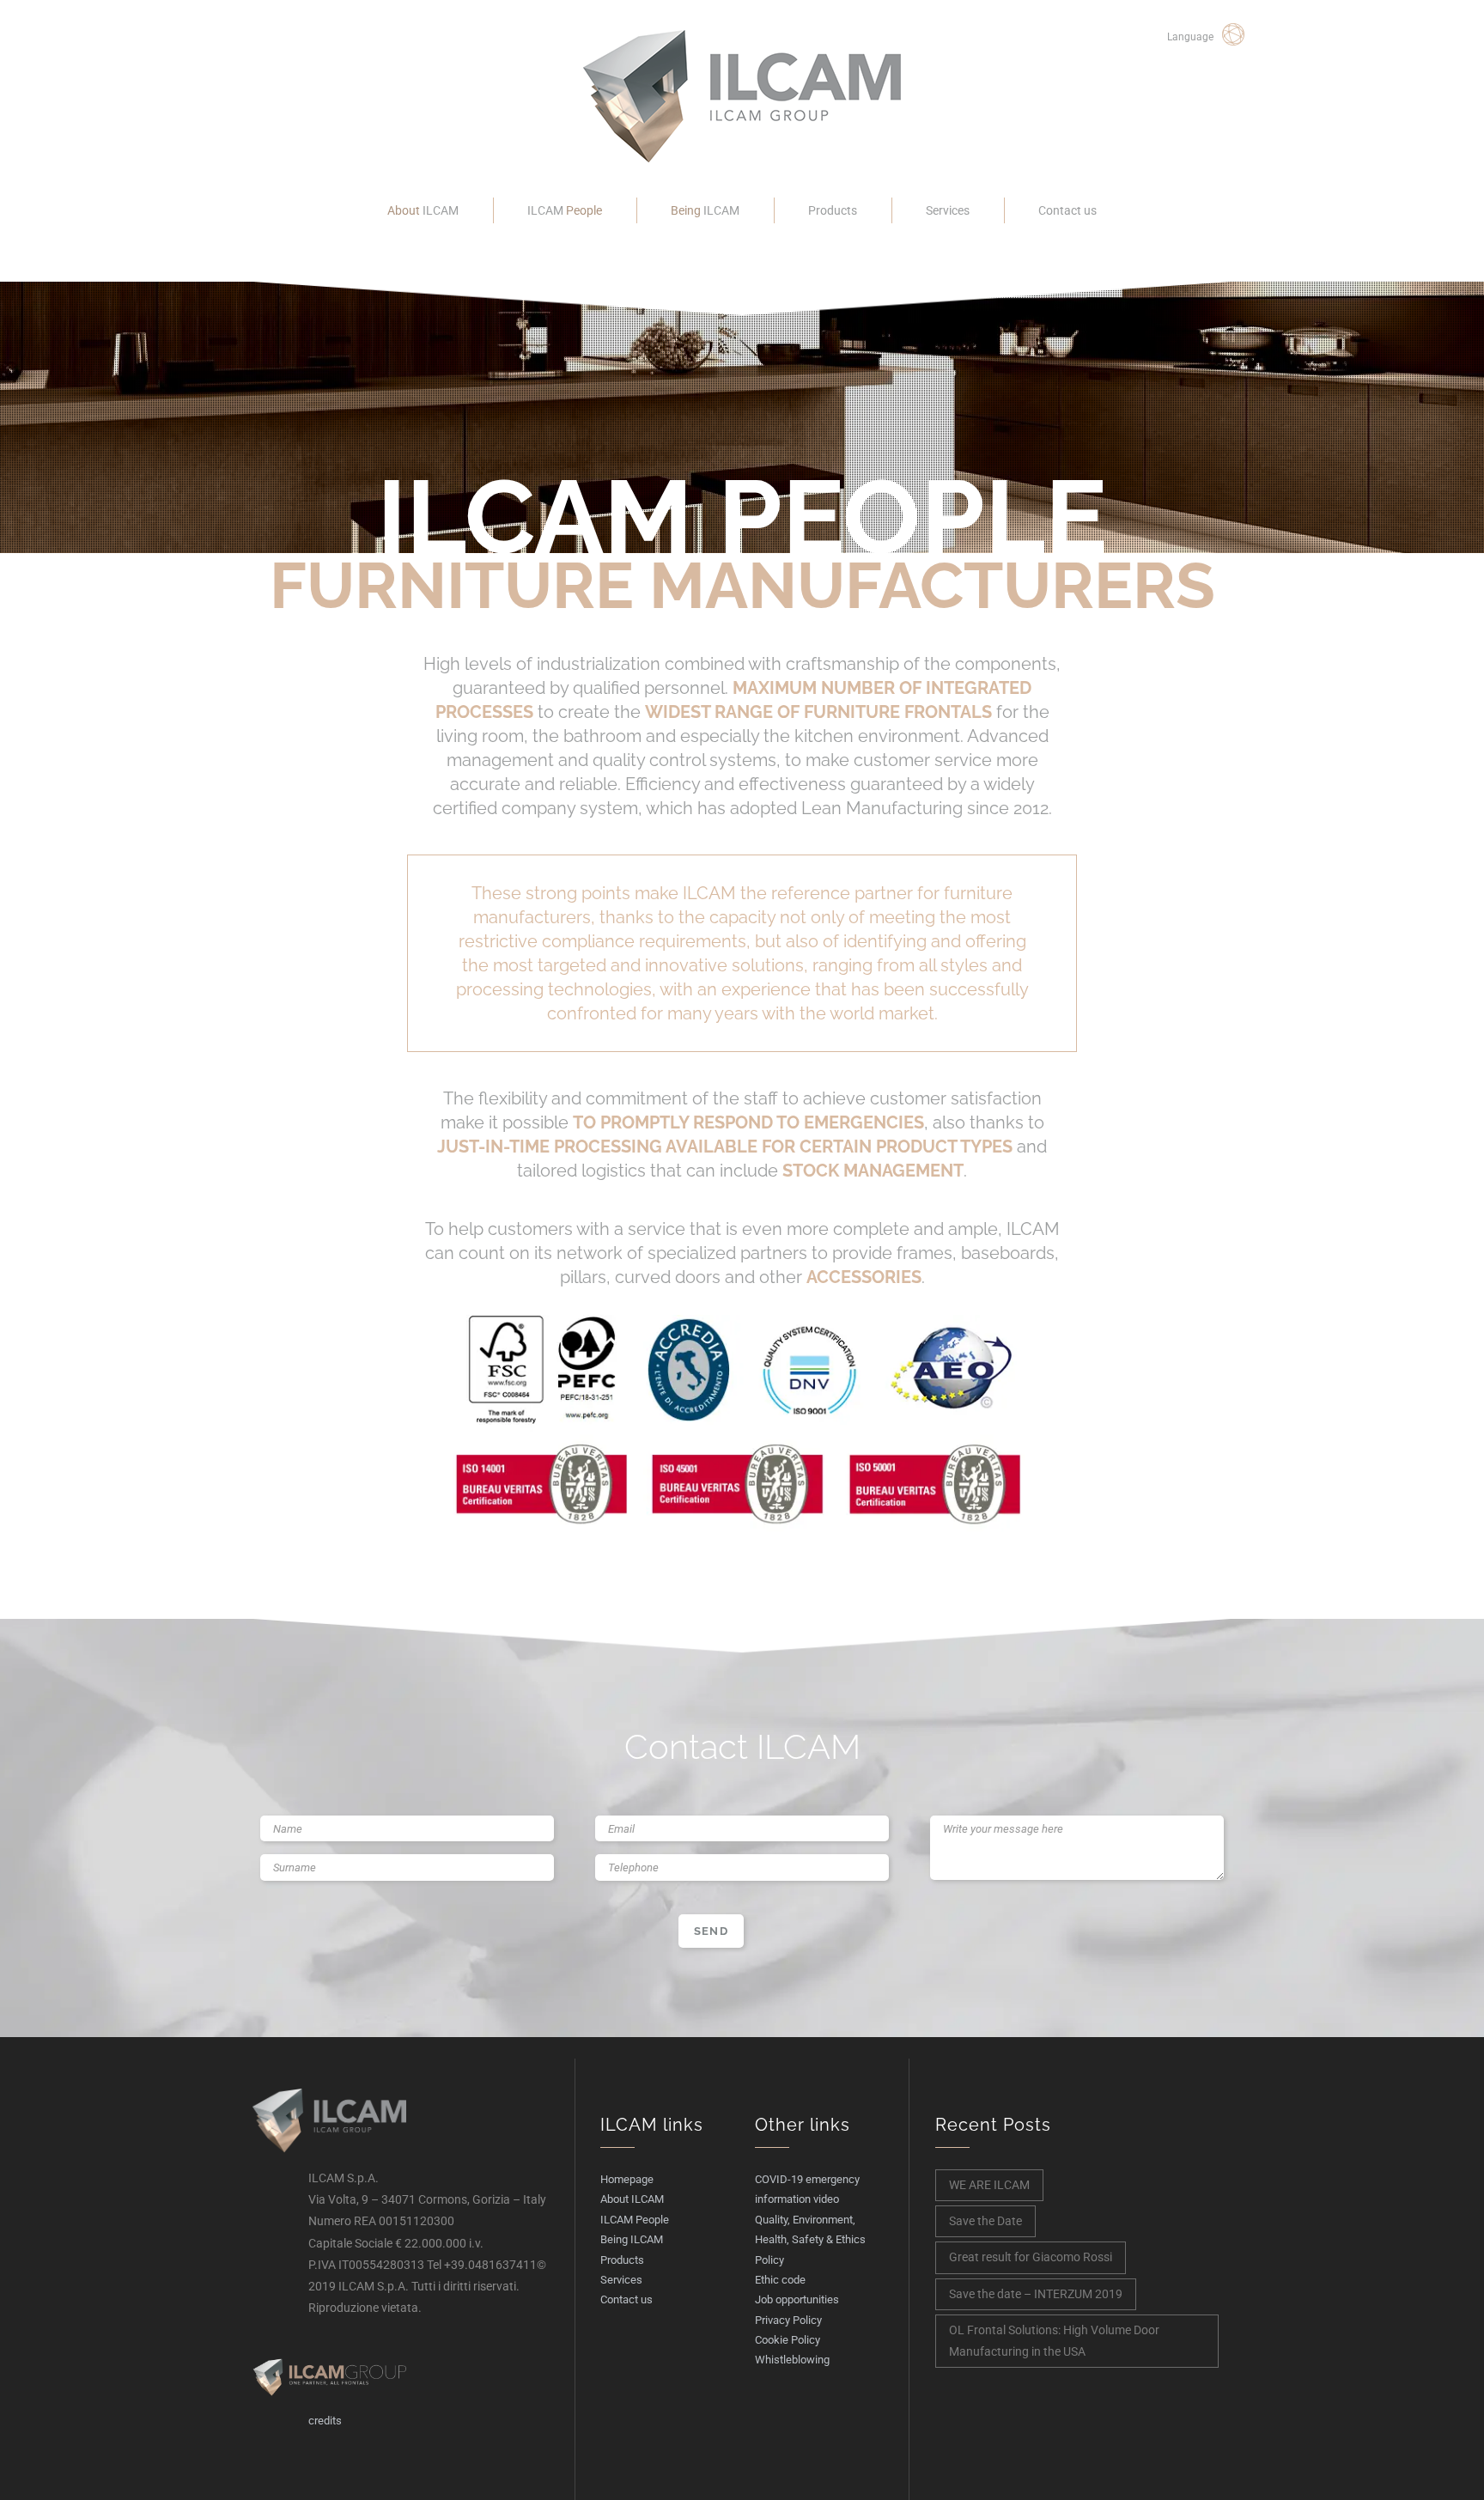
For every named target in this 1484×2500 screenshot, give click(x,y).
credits (325, 2421)
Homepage (627, 2179)
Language (1190, 37)
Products (833, 210)
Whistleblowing (792, 2360)
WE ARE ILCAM (989, 2185)
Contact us (1067, 210)
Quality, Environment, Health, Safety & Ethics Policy (810, 2240)
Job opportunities (797, 2299)
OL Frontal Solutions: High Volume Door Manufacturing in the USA (1054, 2341)
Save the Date (985, 2221)
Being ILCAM (632, 2239)
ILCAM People (635, 2220)
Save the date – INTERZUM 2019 (1036, 2294)
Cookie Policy (788, 2340)
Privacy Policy (788, 2320)
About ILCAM (632, 2199)
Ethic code (780, 2280)
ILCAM (423, 210)
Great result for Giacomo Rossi (1031, 2257)
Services (948, 210)
